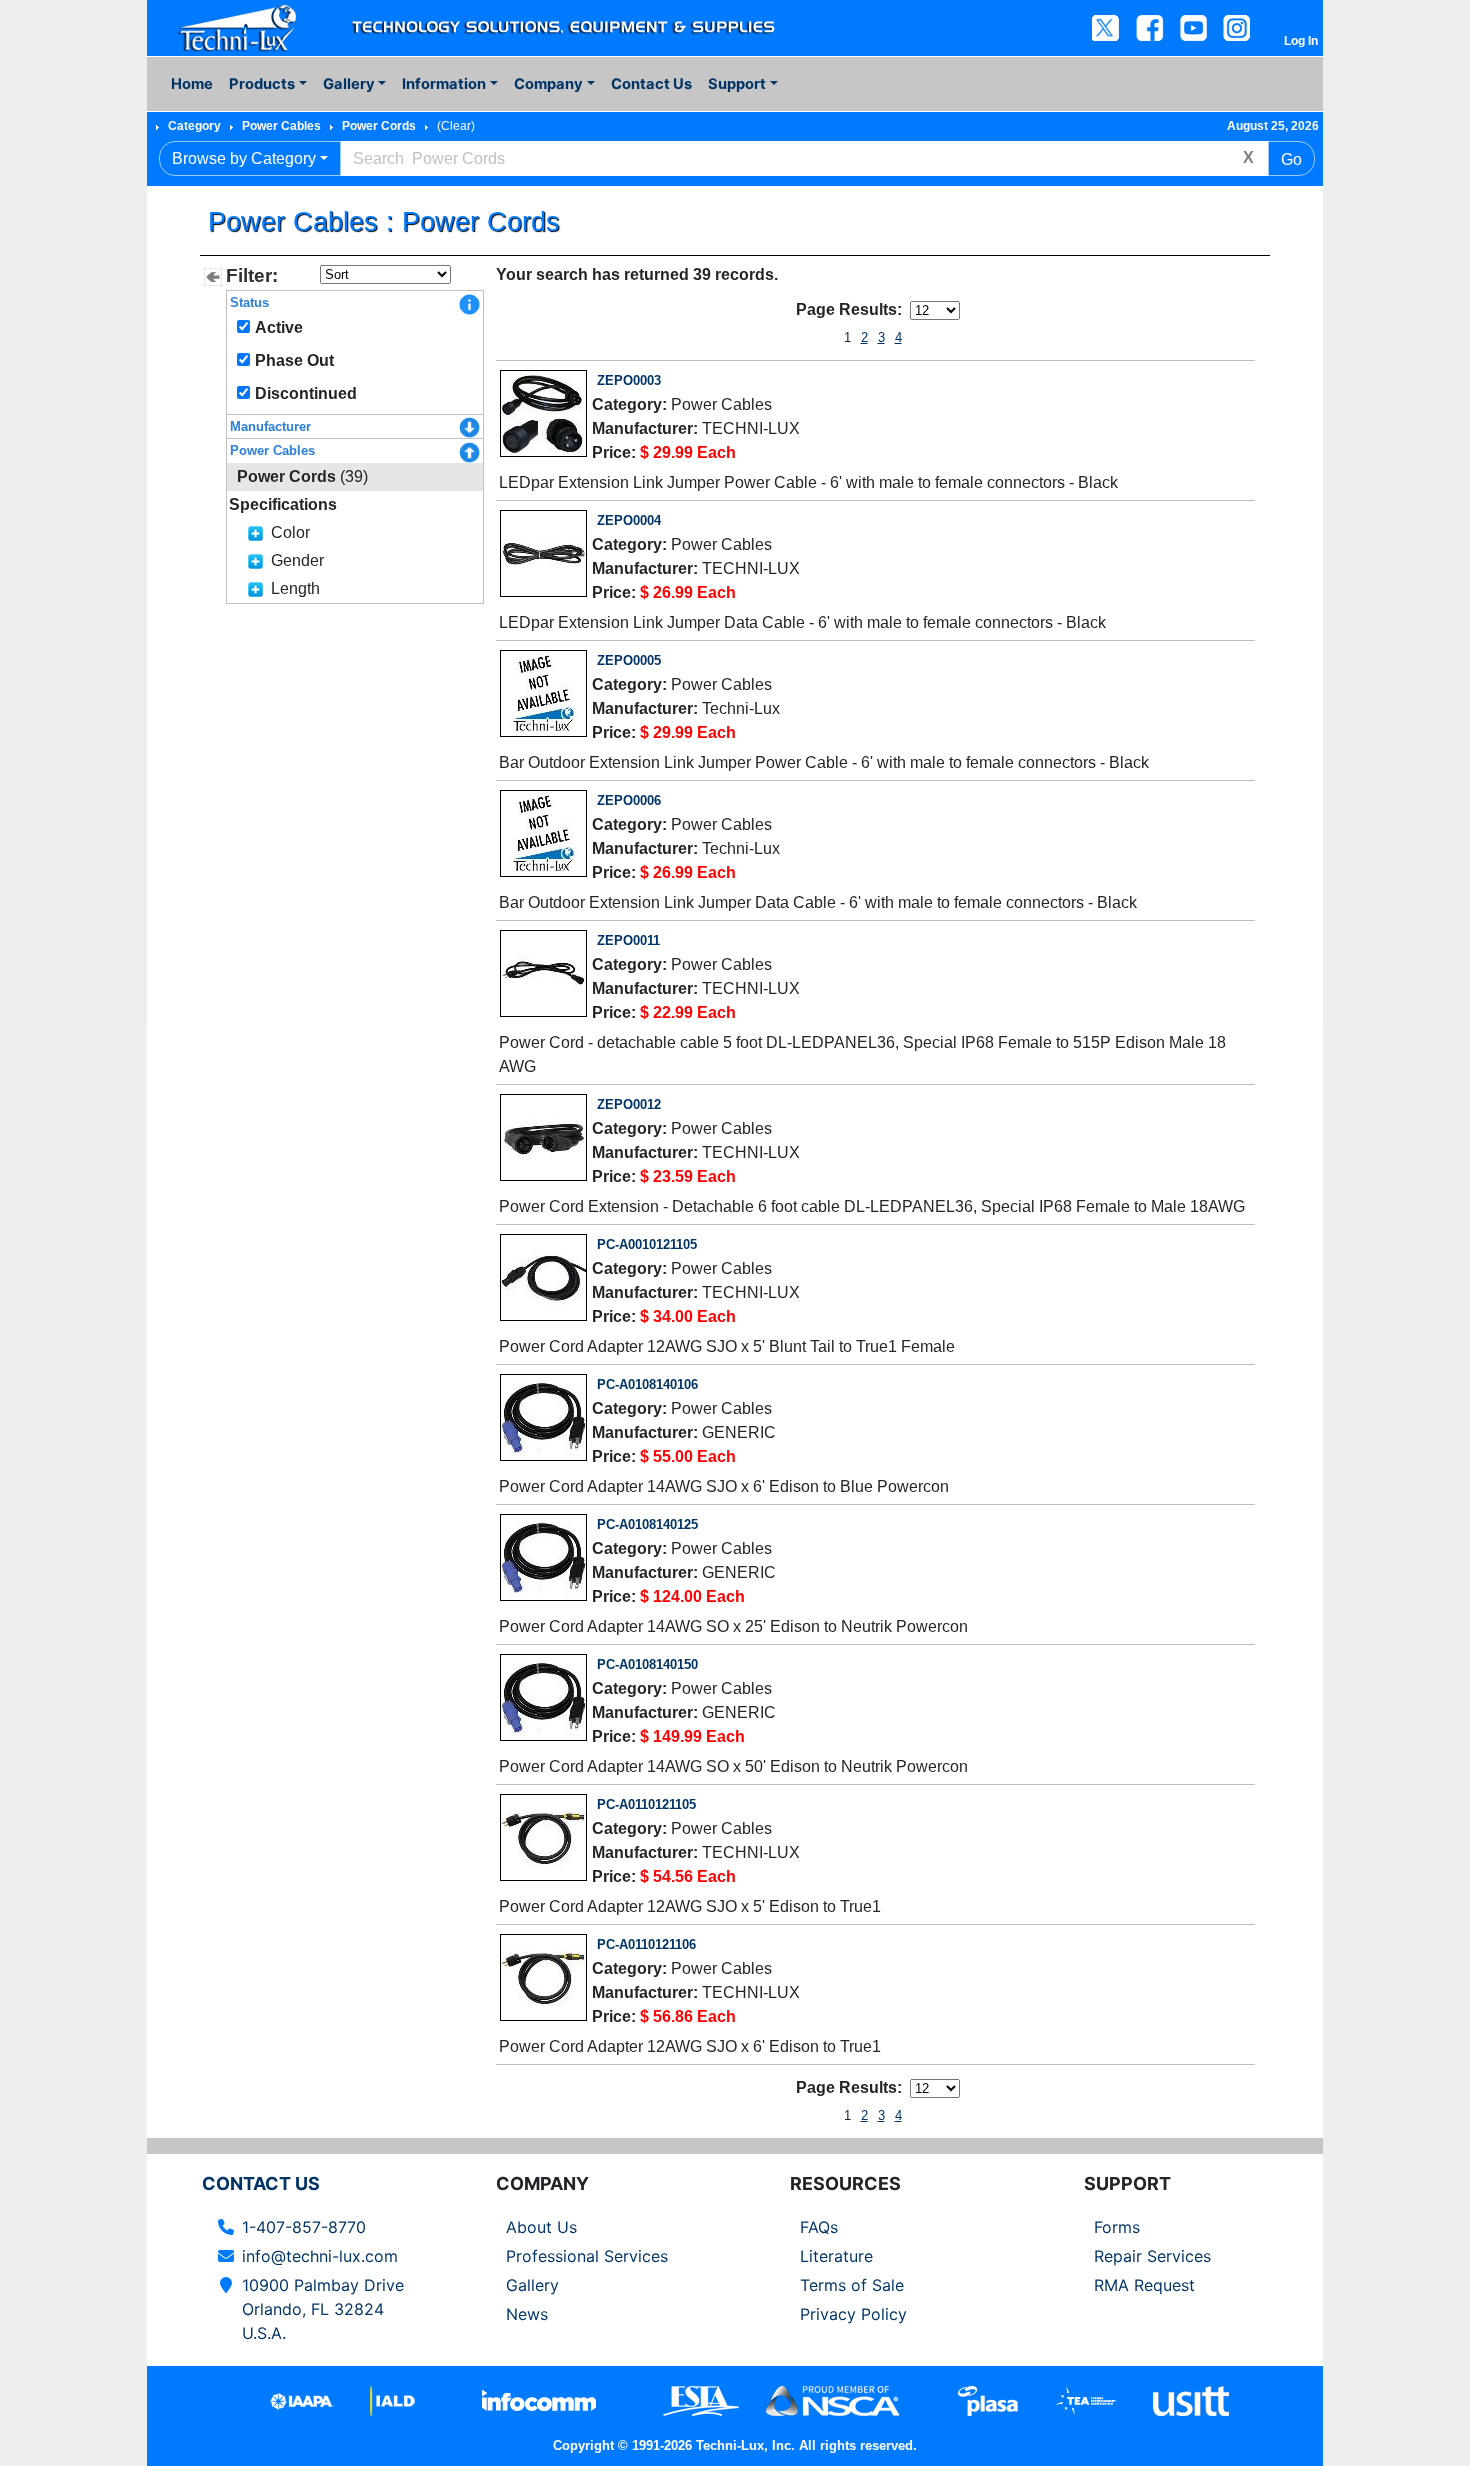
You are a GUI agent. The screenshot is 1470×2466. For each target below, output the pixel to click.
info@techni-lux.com (320, 2256)
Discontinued (306, 393)
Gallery (532, 2285)
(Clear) (456, 126)
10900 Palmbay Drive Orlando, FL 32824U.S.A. (323, 2309)
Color (290, 532)
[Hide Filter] (213, 277)
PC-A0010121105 (647, 1244)
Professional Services (587, 2256)
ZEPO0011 (628, 940)
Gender (297, 560)
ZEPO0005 (629, 660)
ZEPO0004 (629, 520)
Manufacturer (270, 426)
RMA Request (1144, 2285)
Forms (1117, 2227)
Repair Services (1152, 2256)
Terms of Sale (852, 2285)
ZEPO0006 (629, 800)
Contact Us (651, 84)
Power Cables (281, 126)
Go (1291, 159)
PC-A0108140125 (647, 1524)
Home (192, 84)
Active (279, 327)
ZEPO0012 (629, 1104)
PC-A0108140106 (647, 1384)
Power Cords (379, 126)
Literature (836, 2256)
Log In (1301, 41)
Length (295, 588)
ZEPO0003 (629, 380)
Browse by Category (244, 158)
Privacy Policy (853, 2314)
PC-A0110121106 (646, 1944)
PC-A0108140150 (647, 1664)
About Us (541, 2227)
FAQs (819, 2227)
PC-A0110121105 (646, 1804)
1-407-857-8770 (304, 2227)
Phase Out (294, 360)
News (527, 2314)
